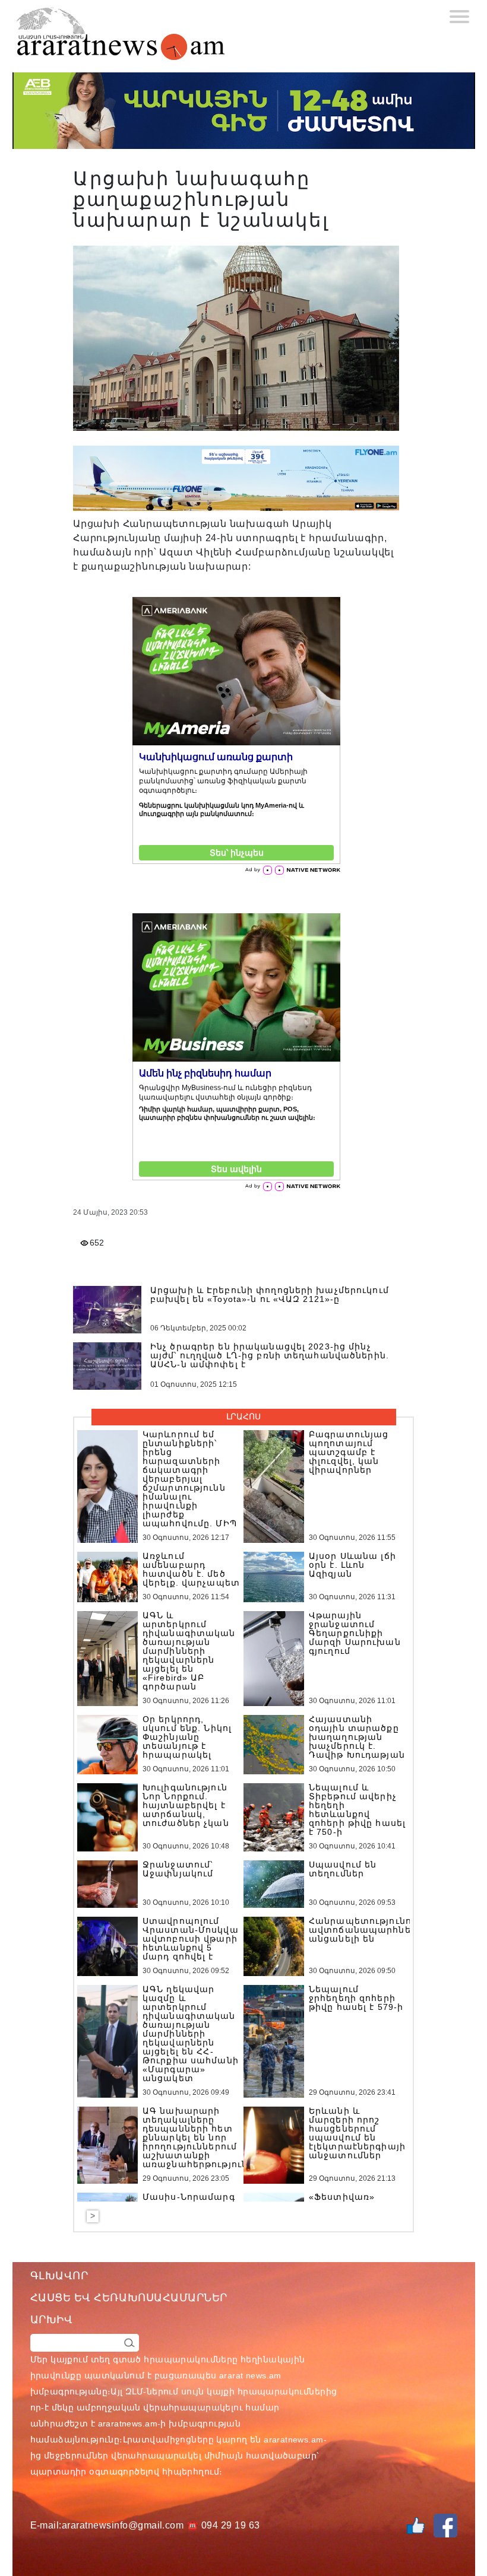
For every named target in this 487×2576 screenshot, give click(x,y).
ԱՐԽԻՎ (52, 2320)
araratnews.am (128, 2423)
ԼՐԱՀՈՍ (243, 1416)
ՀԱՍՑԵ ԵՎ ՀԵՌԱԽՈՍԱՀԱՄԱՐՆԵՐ (129, 2298)
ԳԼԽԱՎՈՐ (59, 2276)
